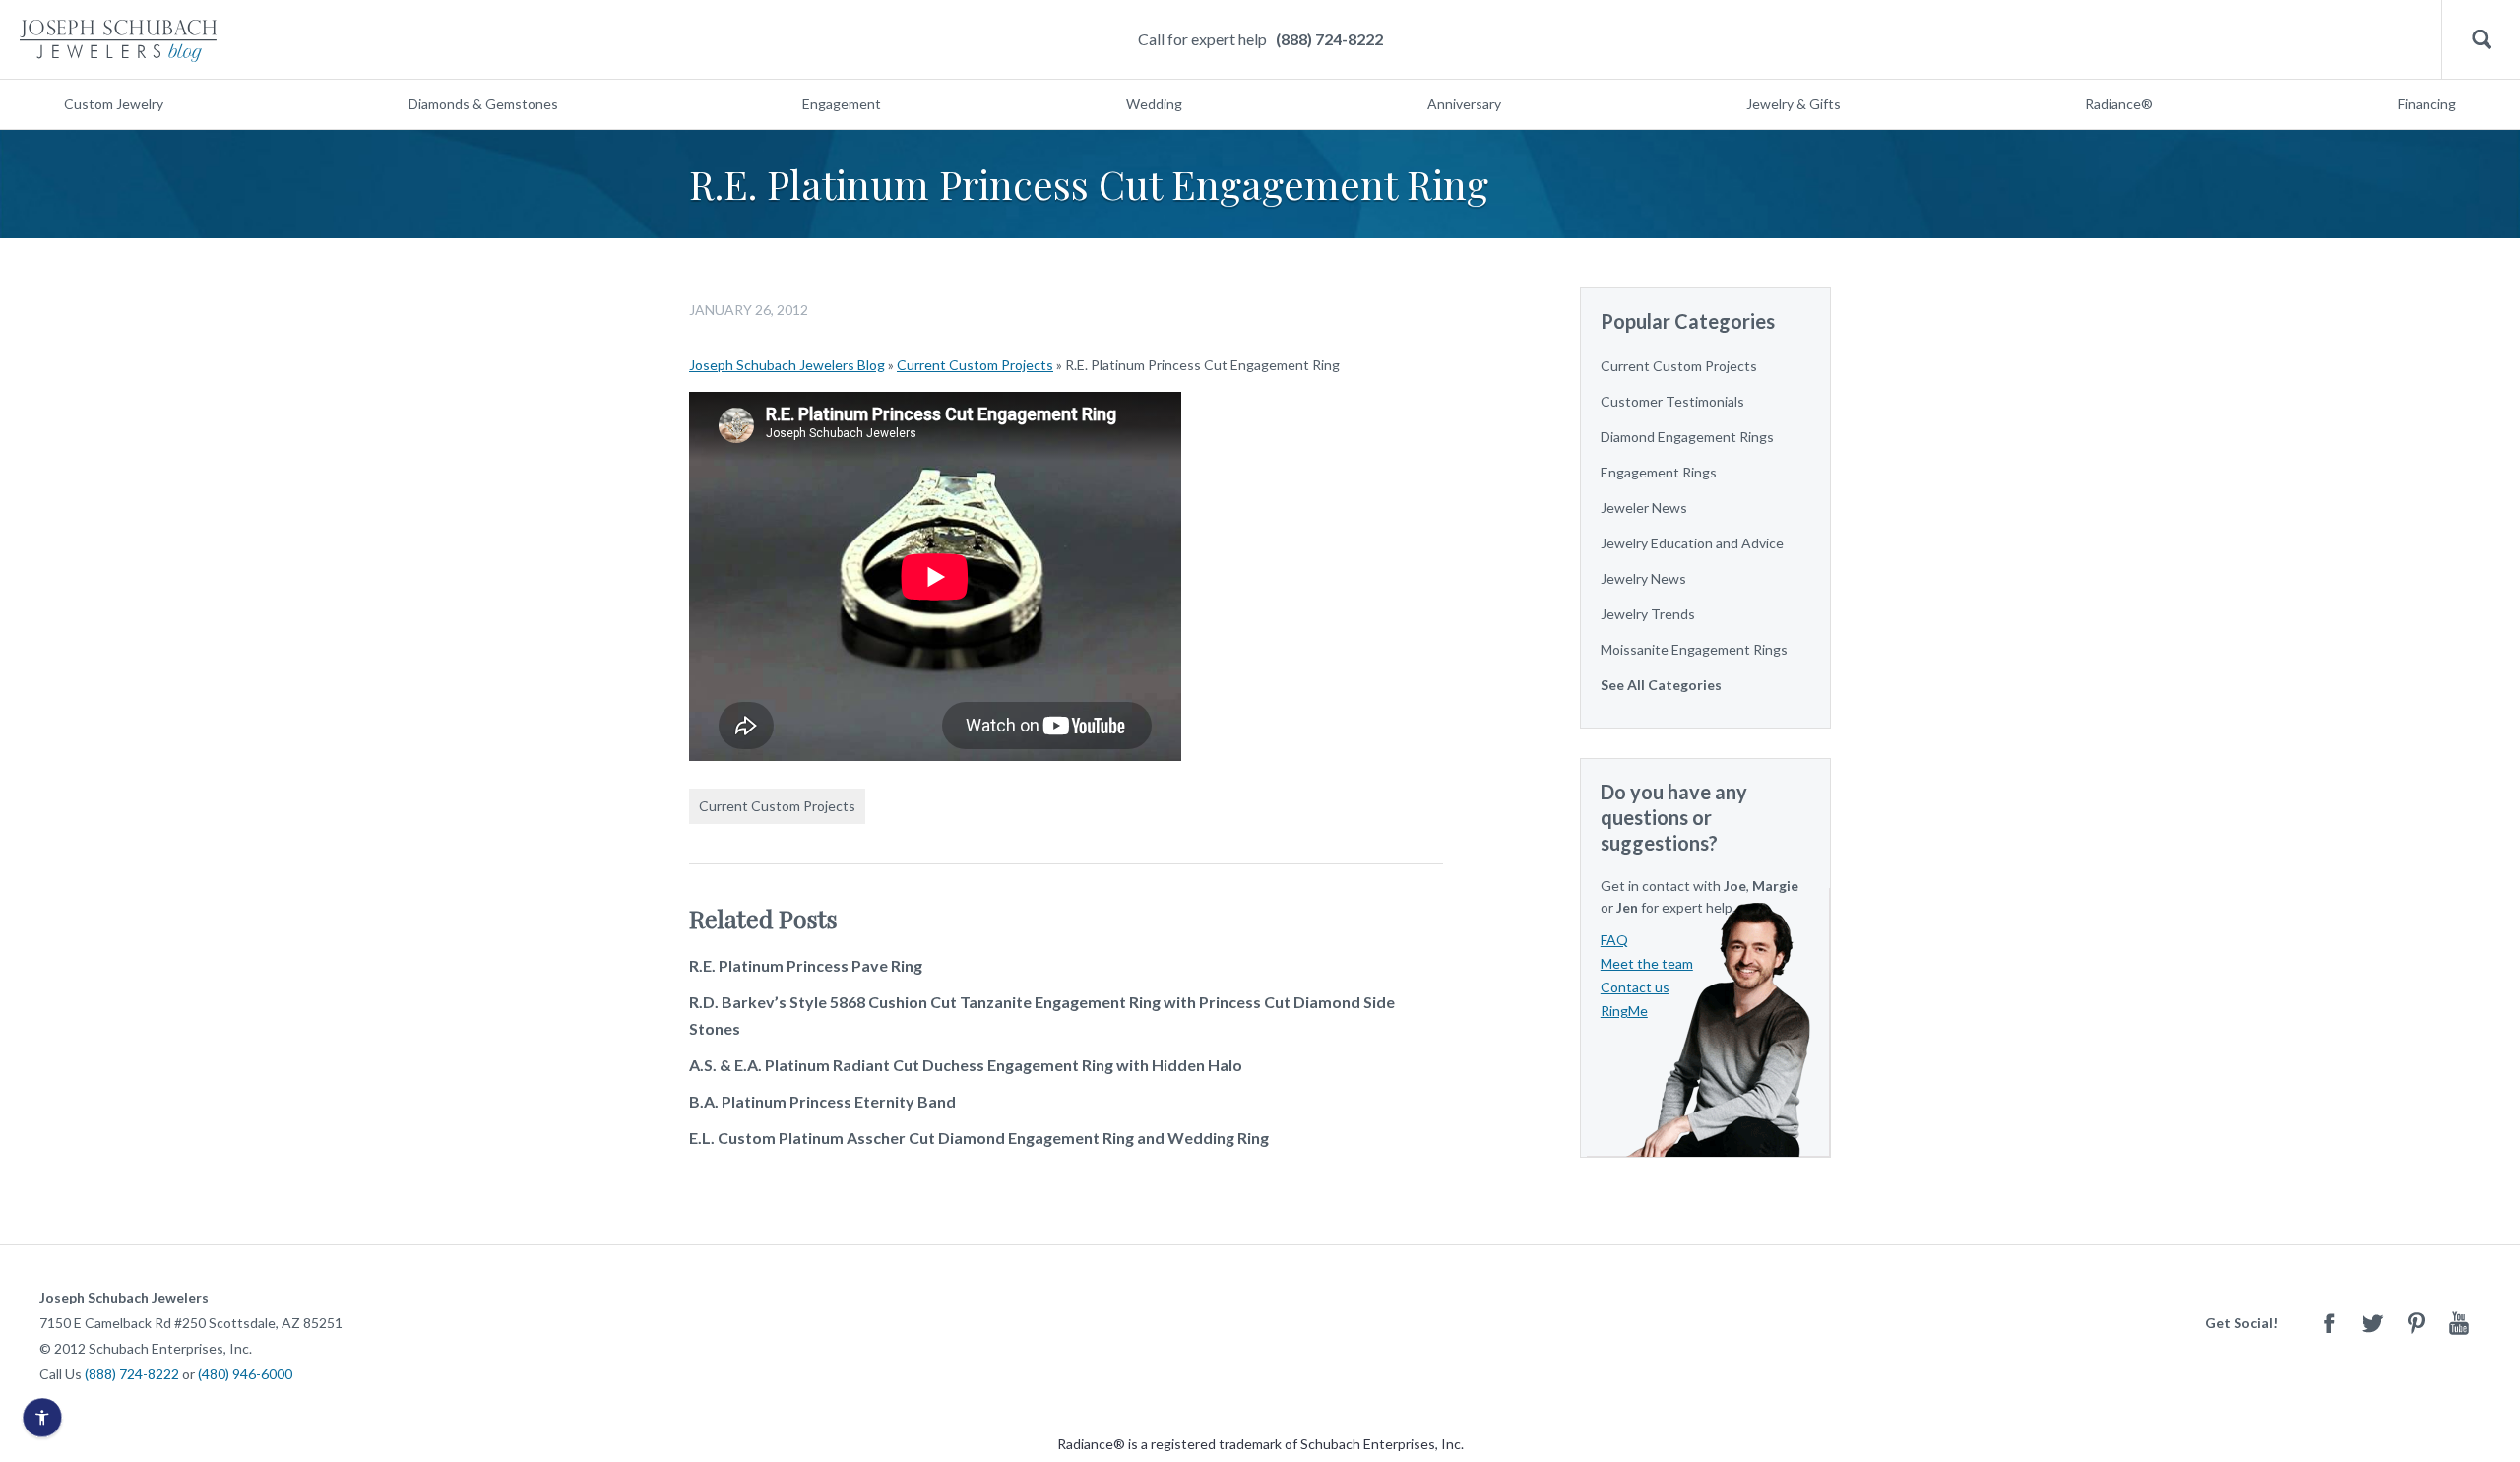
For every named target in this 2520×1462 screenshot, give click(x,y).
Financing (2427, 104)
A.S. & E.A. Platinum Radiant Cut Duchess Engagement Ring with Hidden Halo (966, 1065)
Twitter (2372, 1323)
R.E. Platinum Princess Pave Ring (806, 965)
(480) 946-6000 (245, 1374)
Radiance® (2119, 104)
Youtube (2459, 1323)
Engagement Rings (1659, 472)
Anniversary (1464, 104)
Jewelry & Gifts (1794, 104)
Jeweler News (1644, 508)
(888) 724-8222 (1329, 39)
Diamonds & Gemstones (483, 104)
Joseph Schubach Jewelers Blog (787, 365)
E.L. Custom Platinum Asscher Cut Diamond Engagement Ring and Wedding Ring (979, 1138)
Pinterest (2416, 1323)
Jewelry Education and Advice (1692, 543)
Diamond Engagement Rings (1687, 437)
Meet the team (1647, 963)
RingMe (1624, 1011)
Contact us (1635, 987)
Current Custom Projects (975, 365)
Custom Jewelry (114, 104)
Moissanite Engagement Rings (1694, 649)
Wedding (1154, 104)
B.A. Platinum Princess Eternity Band (822, 1101)
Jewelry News (1643, 578)
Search (2481, 40)
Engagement (842, 104)
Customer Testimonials (1672, 401)
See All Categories (1661, 685)
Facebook (2329, 1323)
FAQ (1614, 940)
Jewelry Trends (1648, 614)
